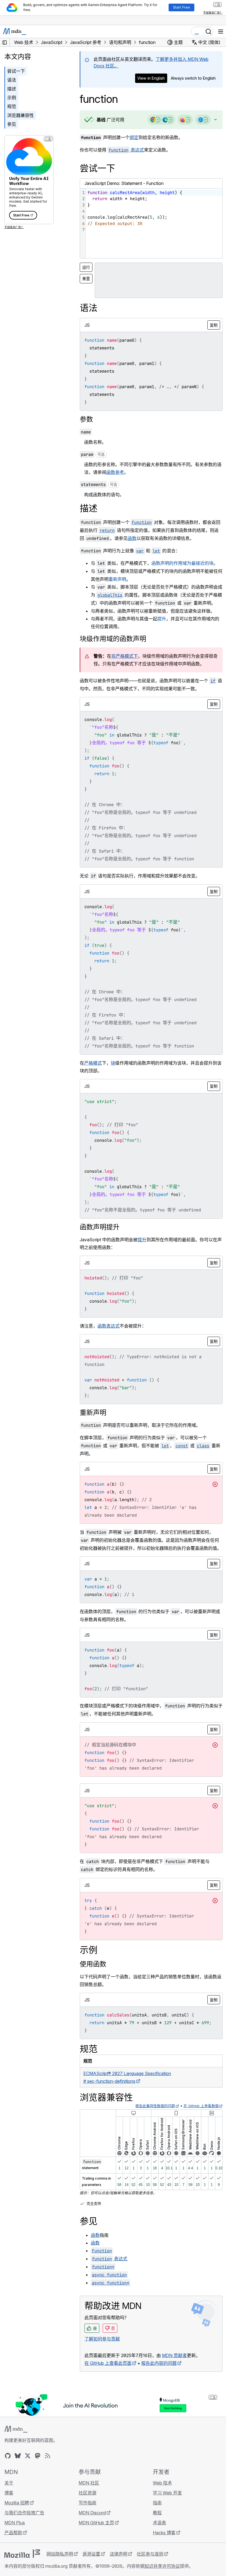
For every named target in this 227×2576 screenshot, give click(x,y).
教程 (154, 2528)
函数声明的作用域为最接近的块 (182, 563)
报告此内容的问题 (159, 2379)
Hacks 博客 (161, 2548)
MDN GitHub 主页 (95, 2538)
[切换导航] (221, 32)
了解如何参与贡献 (102, 2354)
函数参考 (120, 472)
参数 (86, 419)
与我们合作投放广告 (24, 2528)
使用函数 (93, 1980)
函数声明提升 (100, 1235)
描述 (12, 89)
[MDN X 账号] (28, 2471)
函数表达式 (109, 1334)
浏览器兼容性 (20, 115)
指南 (154, 2518)
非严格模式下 (125, 664)
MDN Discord (91, 2528)
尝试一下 (16, 71)
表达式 (126, 150)
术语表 (157, 2538)
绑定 (134, 137)
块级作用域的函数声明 (113, 646)
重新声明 (122, 579)
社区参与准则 (150, 2569)
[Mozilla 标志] (22, 2569)
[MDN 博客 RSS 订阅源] (48, 2471)
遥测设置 (91, 2569)
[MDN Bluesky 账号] (18, 2471)
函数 (141, 538)
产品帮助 (13, 2548)
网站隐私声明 (60, 2569)
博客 (9, 2508)
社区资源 (86, 2508)
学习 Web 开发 (165, 2508)
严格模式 (93, 1071)
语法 (12, 80)
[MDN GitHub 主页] (8, 2471)
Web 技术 (160, 2498)
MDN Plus (15, 2538)
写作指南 (86, 2518)
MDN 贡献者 (174, 2371)
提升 (162, 626)
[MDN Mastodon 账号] (38, 2471)
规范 (12, 106)
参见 (12, 124)
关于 (9, 2498)
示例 (12, 98)
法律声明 (118, 2569)
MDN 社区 (87, 2498)
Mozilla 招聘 (17, 2518)
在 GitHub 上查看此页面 (108, 2379)
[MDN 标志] (16, 2444)
